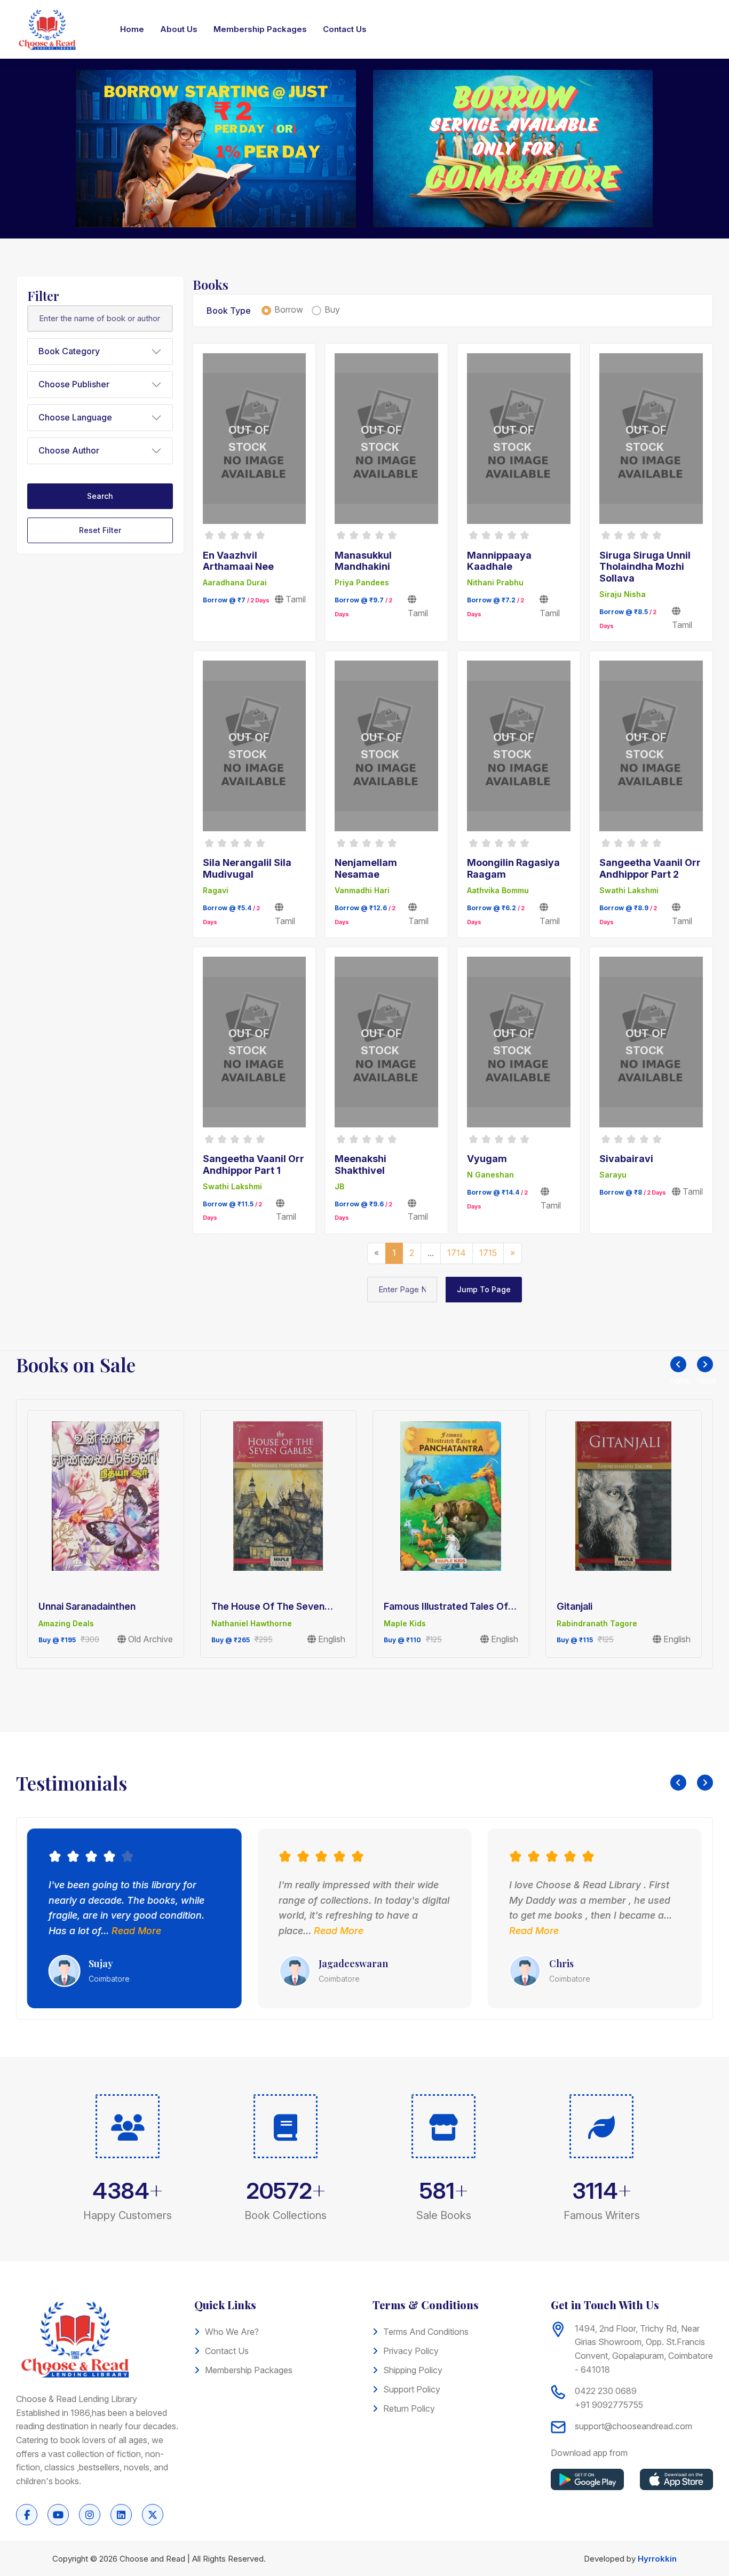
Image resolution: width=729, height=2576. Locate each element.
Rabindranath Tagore (597, 1623)
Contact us (227, 2351)
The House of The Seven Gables (268, 1607)
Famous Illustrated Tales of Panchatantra (446, 1607)
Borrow (289, 309)
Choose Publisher (74, 384)
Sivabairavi (626, 1159)
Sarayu (613, 1175)
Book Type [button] (229, 311)
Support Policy (412, 2389)
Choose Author (69, 450)
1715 (488, 1253)
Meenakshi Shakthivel (360, 1164)
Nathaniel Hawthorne (252, 1623)
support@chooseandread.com (633, 2426)
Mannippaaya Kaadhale (499, 561)
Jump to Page (484, 1289)
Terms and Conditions (426, 2332)
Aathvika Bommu (498, 890)
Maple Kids (405, 1623)
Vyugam (487, 1159)
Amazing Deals (66, 1623)
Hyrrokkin (657, 2559)
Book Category (69, 351)
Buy (332, 309)
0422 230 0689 (606, 2391)
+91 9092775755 (609, 2405)
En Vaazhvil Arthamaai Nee (238, 561)
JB (339, 1186)
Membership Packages (249, 2370)
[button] (678, 1364)
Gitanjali (575, 1606)
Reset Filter (100, 530)
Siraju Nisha (623, 594)
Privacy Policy (411, 2351)
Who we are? (232, 2332)
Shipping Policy (413, 2370)
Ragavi (216, 890)
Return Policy (409, 2408)
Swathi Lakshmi (629, 890)
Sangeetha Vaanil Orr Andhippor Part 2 (650, 868)
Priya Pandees (362, 582)
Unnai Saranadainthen (87, 1606)
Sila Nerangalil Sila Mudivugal (247, 868)
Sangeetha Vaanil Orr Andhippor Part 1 (253, 1164)
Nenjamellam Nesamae (366, 868)
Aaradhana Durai (235, 582)
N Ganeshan (490, 1175)
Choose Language (75, 417)
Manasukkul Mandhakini (363, 561)
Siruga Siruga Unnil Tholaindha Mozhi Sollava (645, 567)
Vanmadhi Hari (362, 890)
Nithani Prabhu (495, 582)
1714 (457, 1253)
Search (100, 496)
